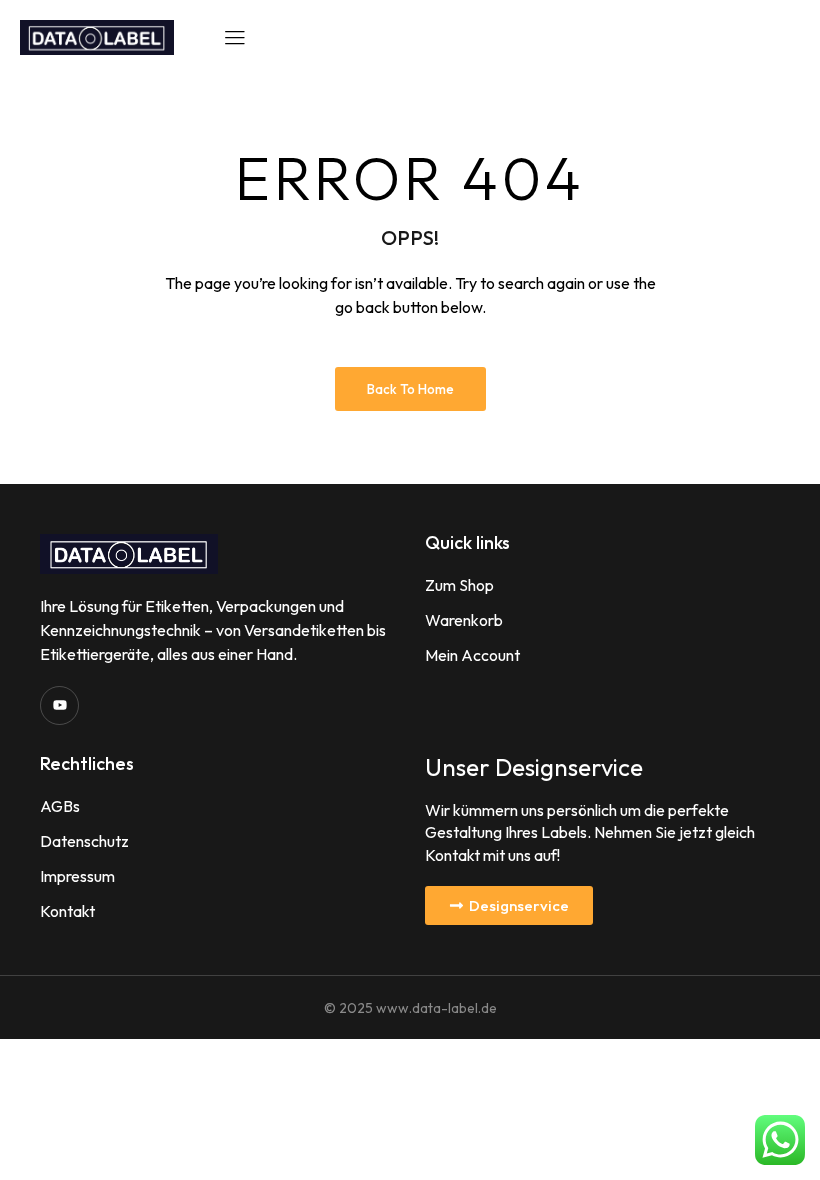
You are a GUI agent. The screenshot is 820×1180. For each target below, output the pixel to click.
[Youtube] (59, 705)
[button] (509, 905)
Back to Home (410, 389)
